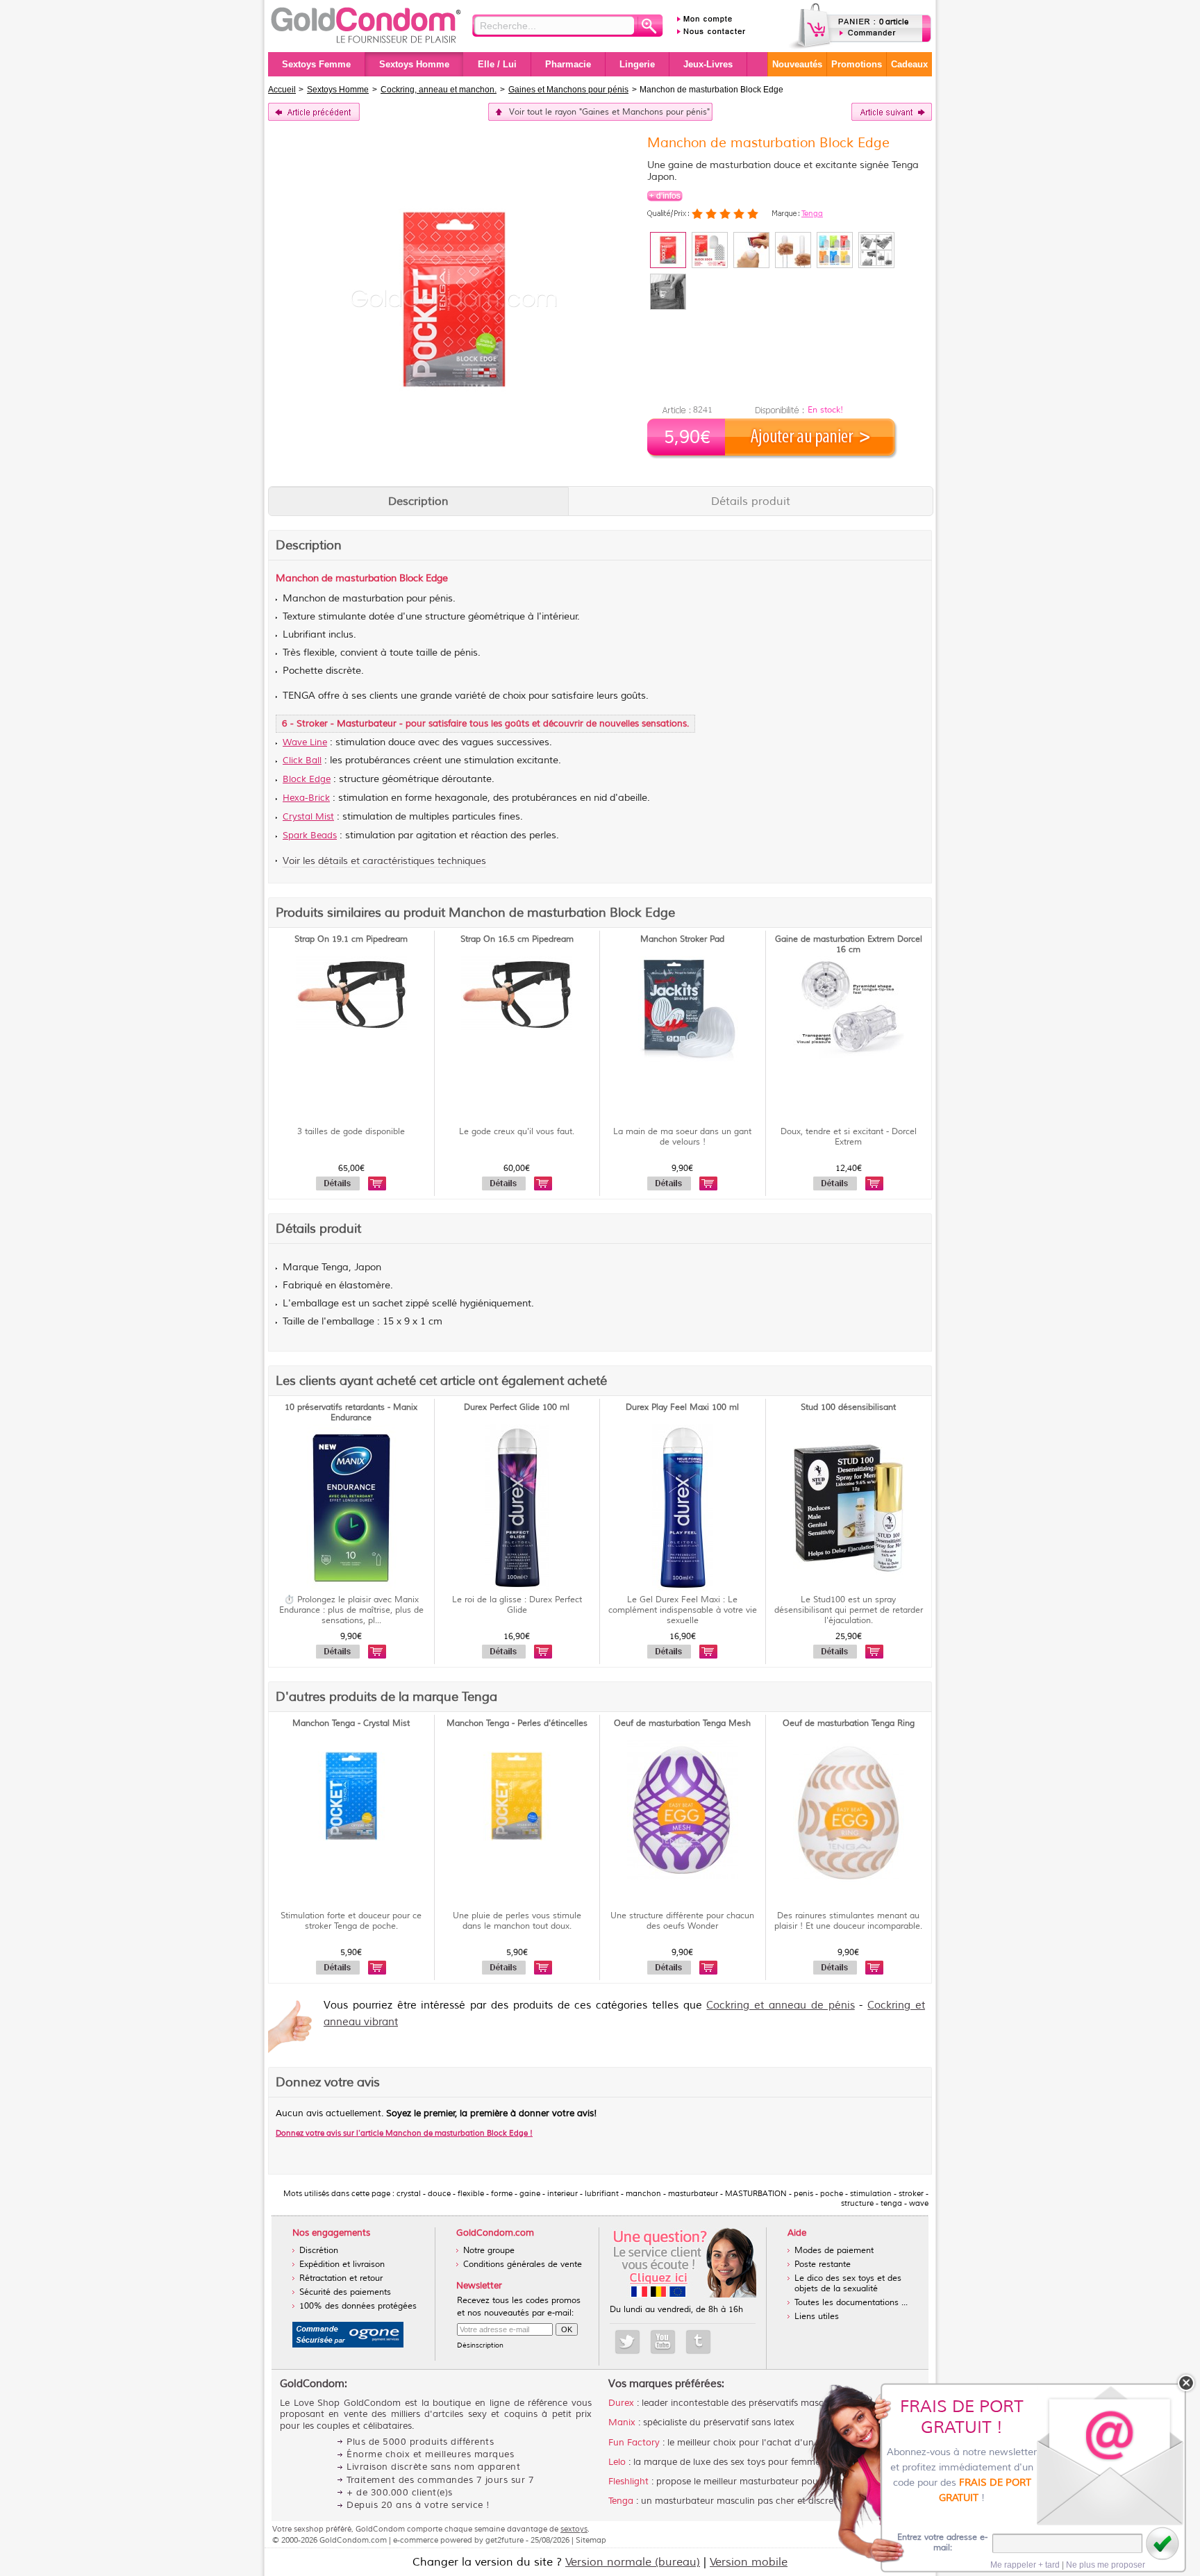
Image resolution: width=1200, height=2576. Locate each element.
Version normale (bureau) (633, 2562)
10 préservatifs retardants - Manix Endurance (351, 1413)
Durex (621, 2403)
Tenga (812, 213)
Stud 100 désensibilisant (848, 1407)
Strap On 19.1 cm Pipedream (351, 939)
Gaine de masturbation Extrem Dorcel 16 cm (849, 945)
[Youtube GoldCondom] (663, 2342)
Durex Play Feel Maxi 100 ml (682, 1407)
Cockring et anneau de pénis (780, 2005)
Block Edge (307, 779)
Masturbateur (367, 724)
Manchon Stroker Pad (682, 939)
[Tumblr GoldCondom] (698, 2342)
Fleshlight (628, 2482)
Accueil (282, 90)
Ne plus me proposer (1106, 2565)
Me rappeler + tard (1025, 2565)
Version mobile (749, 2562)
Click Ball (302, 761)
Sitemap (591, 2540)
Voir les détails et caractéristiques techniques (384, 861)
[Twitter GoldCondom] (627, 2342)
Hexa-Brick (306, 798)
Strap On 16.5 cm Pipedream (517, 939)
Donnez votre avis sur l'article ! (404, 2133)
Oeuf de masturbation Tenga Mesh (682, 1723)
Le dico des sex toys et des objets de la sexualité (848, 2284)
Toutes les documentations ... (851, 2303)
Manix (622, 2423)
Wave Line (305, 742)
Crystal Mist (308, 817)
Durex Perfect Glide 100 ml (517, 1407)
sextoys (574, 2529)
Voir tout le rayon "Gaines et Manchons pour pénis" (609, 112)
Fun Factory (634, 2443)
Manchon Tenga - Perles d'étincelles (517, 1723)
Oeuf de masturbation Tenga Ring (849, 1723)
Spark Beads (310, 836)
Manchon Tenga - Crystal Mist (351, 1723)
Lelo (617, 2462)
